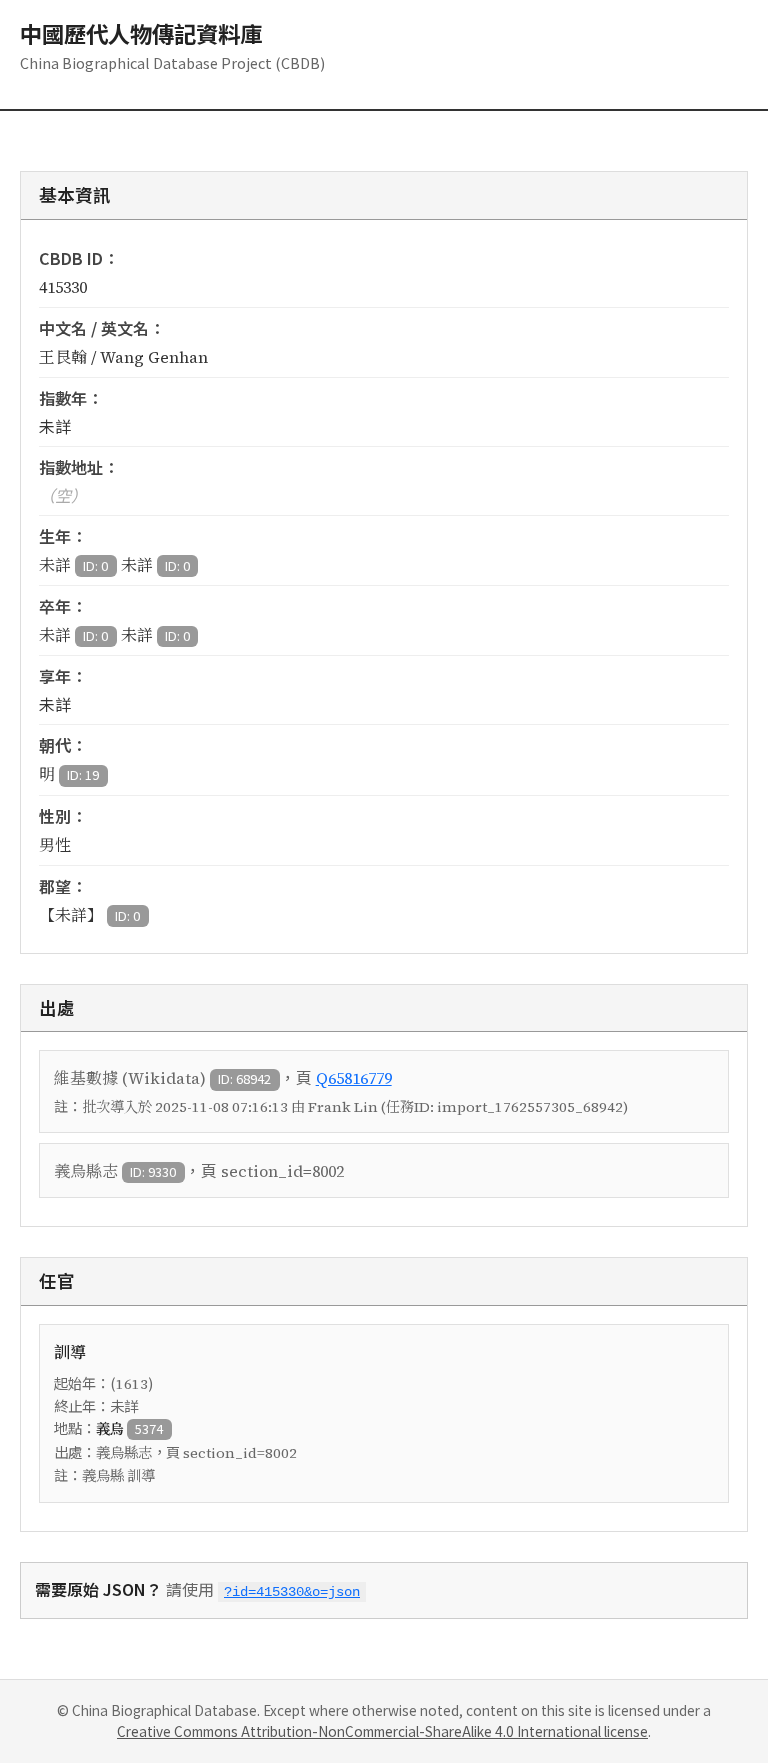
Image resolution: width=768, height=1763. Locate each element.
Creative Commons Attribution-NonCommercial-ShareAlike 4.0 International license (382, 1731)
